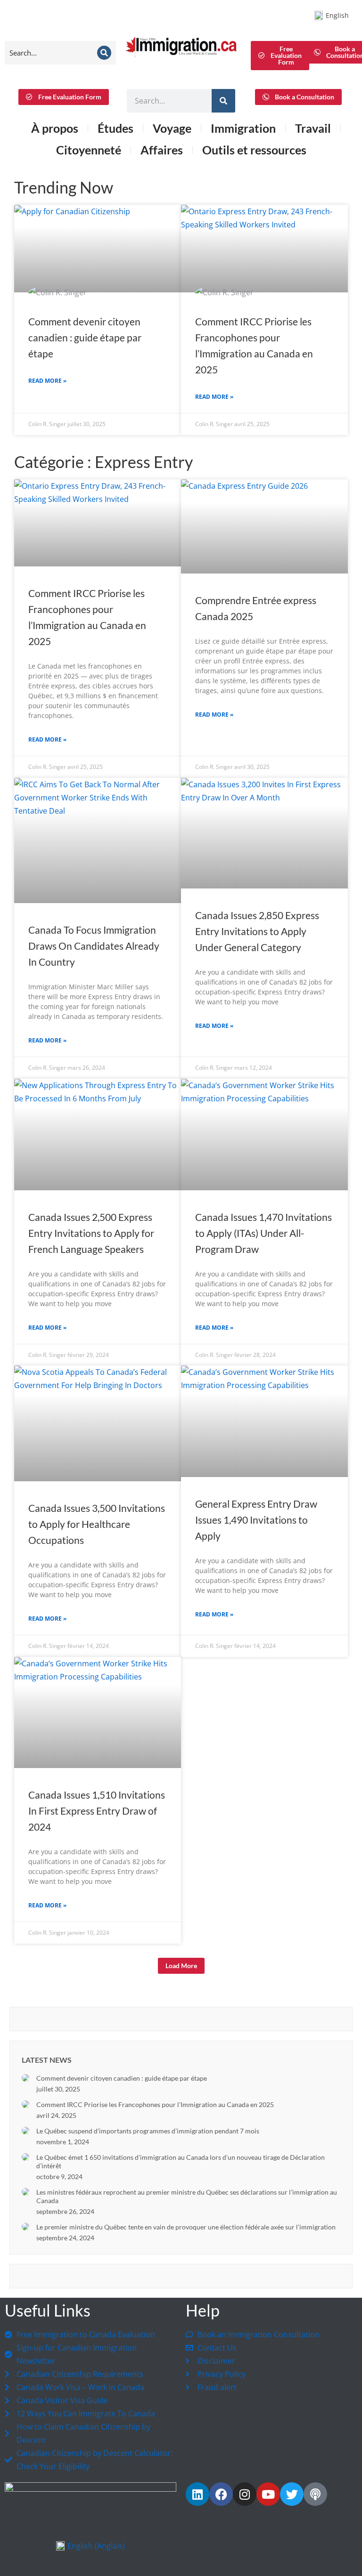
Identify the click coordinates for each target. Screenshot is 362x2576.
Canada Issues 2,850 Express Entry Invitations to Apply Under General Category (257, 931)
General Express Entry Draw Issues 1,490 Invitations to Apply (256, 1520)
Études (115, 128)
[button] (181, 1966)
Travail (313, 128)
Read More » (47, 381)
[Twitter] (292, 2494)
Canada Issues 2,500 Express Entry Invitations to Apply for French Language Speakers (91, 1233)
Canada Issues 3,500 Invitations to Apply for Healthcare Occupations (97, 1524)
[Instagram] (245, 2494)
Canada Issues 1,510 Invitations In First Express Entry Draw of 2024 (97, 1811)
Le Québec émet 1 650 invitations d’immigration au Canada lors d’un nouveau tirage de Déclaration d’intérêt (181, 2161)
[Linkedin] (197, 2494)
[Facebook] (221, 2494)
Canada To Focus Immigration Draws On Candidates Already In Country (94, 946)
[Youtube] (268, 2494)
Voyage (172, 128)
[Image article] (25, 2078)
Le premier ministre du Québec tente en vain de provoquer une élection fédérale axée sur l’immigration (186, 2227)
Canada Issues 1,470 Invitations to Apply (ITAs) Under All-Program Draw (263, 1233)
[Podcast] (315, 2494)
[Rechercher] (223, 101)
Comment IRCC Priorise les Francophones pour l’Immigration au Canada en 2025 (155, 2104)
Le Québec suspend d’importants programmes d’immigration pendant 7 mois (148, 2131)
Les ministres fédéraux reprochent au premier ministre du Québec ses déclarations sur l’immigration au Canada (187, 2196)
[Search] (104, 53)
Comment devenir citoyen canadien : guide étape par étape (85, 337)
